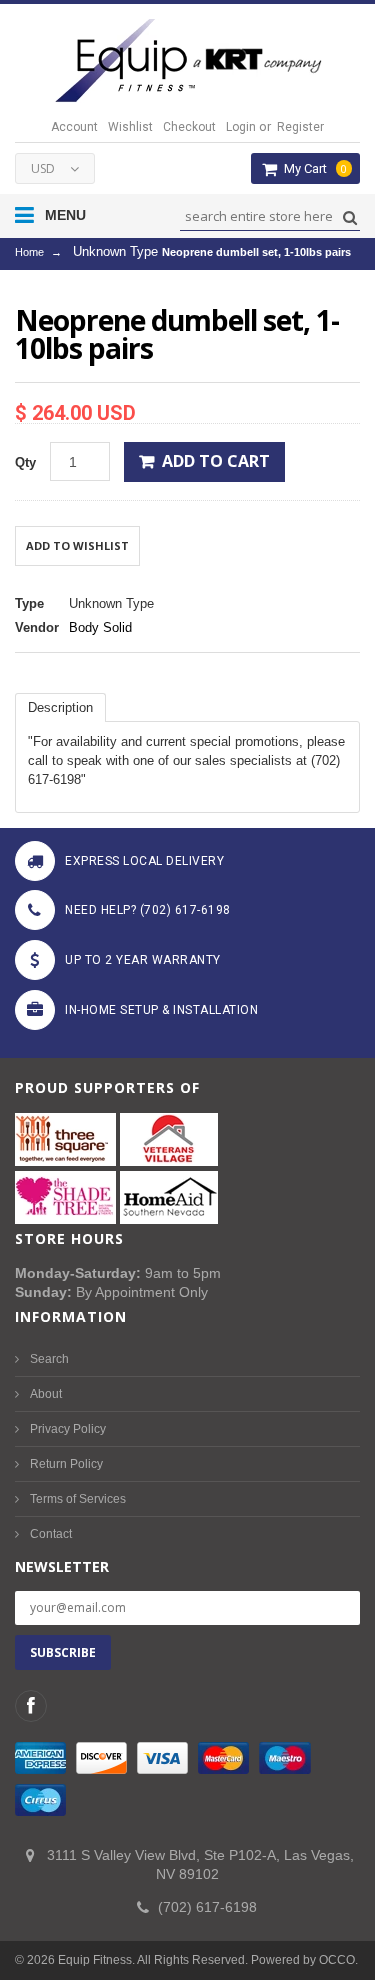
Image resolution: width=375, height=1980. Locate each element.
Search (49, 1359)
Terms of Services (78, 1499)
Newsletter (62, 1566)
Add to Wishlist (77, 545)
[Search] (347, 217)
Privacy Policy (68, 1429)
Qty (25, 462)
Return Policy (66, 1464)
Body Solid (100, 627)
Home (29, 252)
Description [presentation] (60, 707)
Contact (51, 1534)
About (46, 1394)
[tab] (60, 707)
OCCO (337, 1960)
